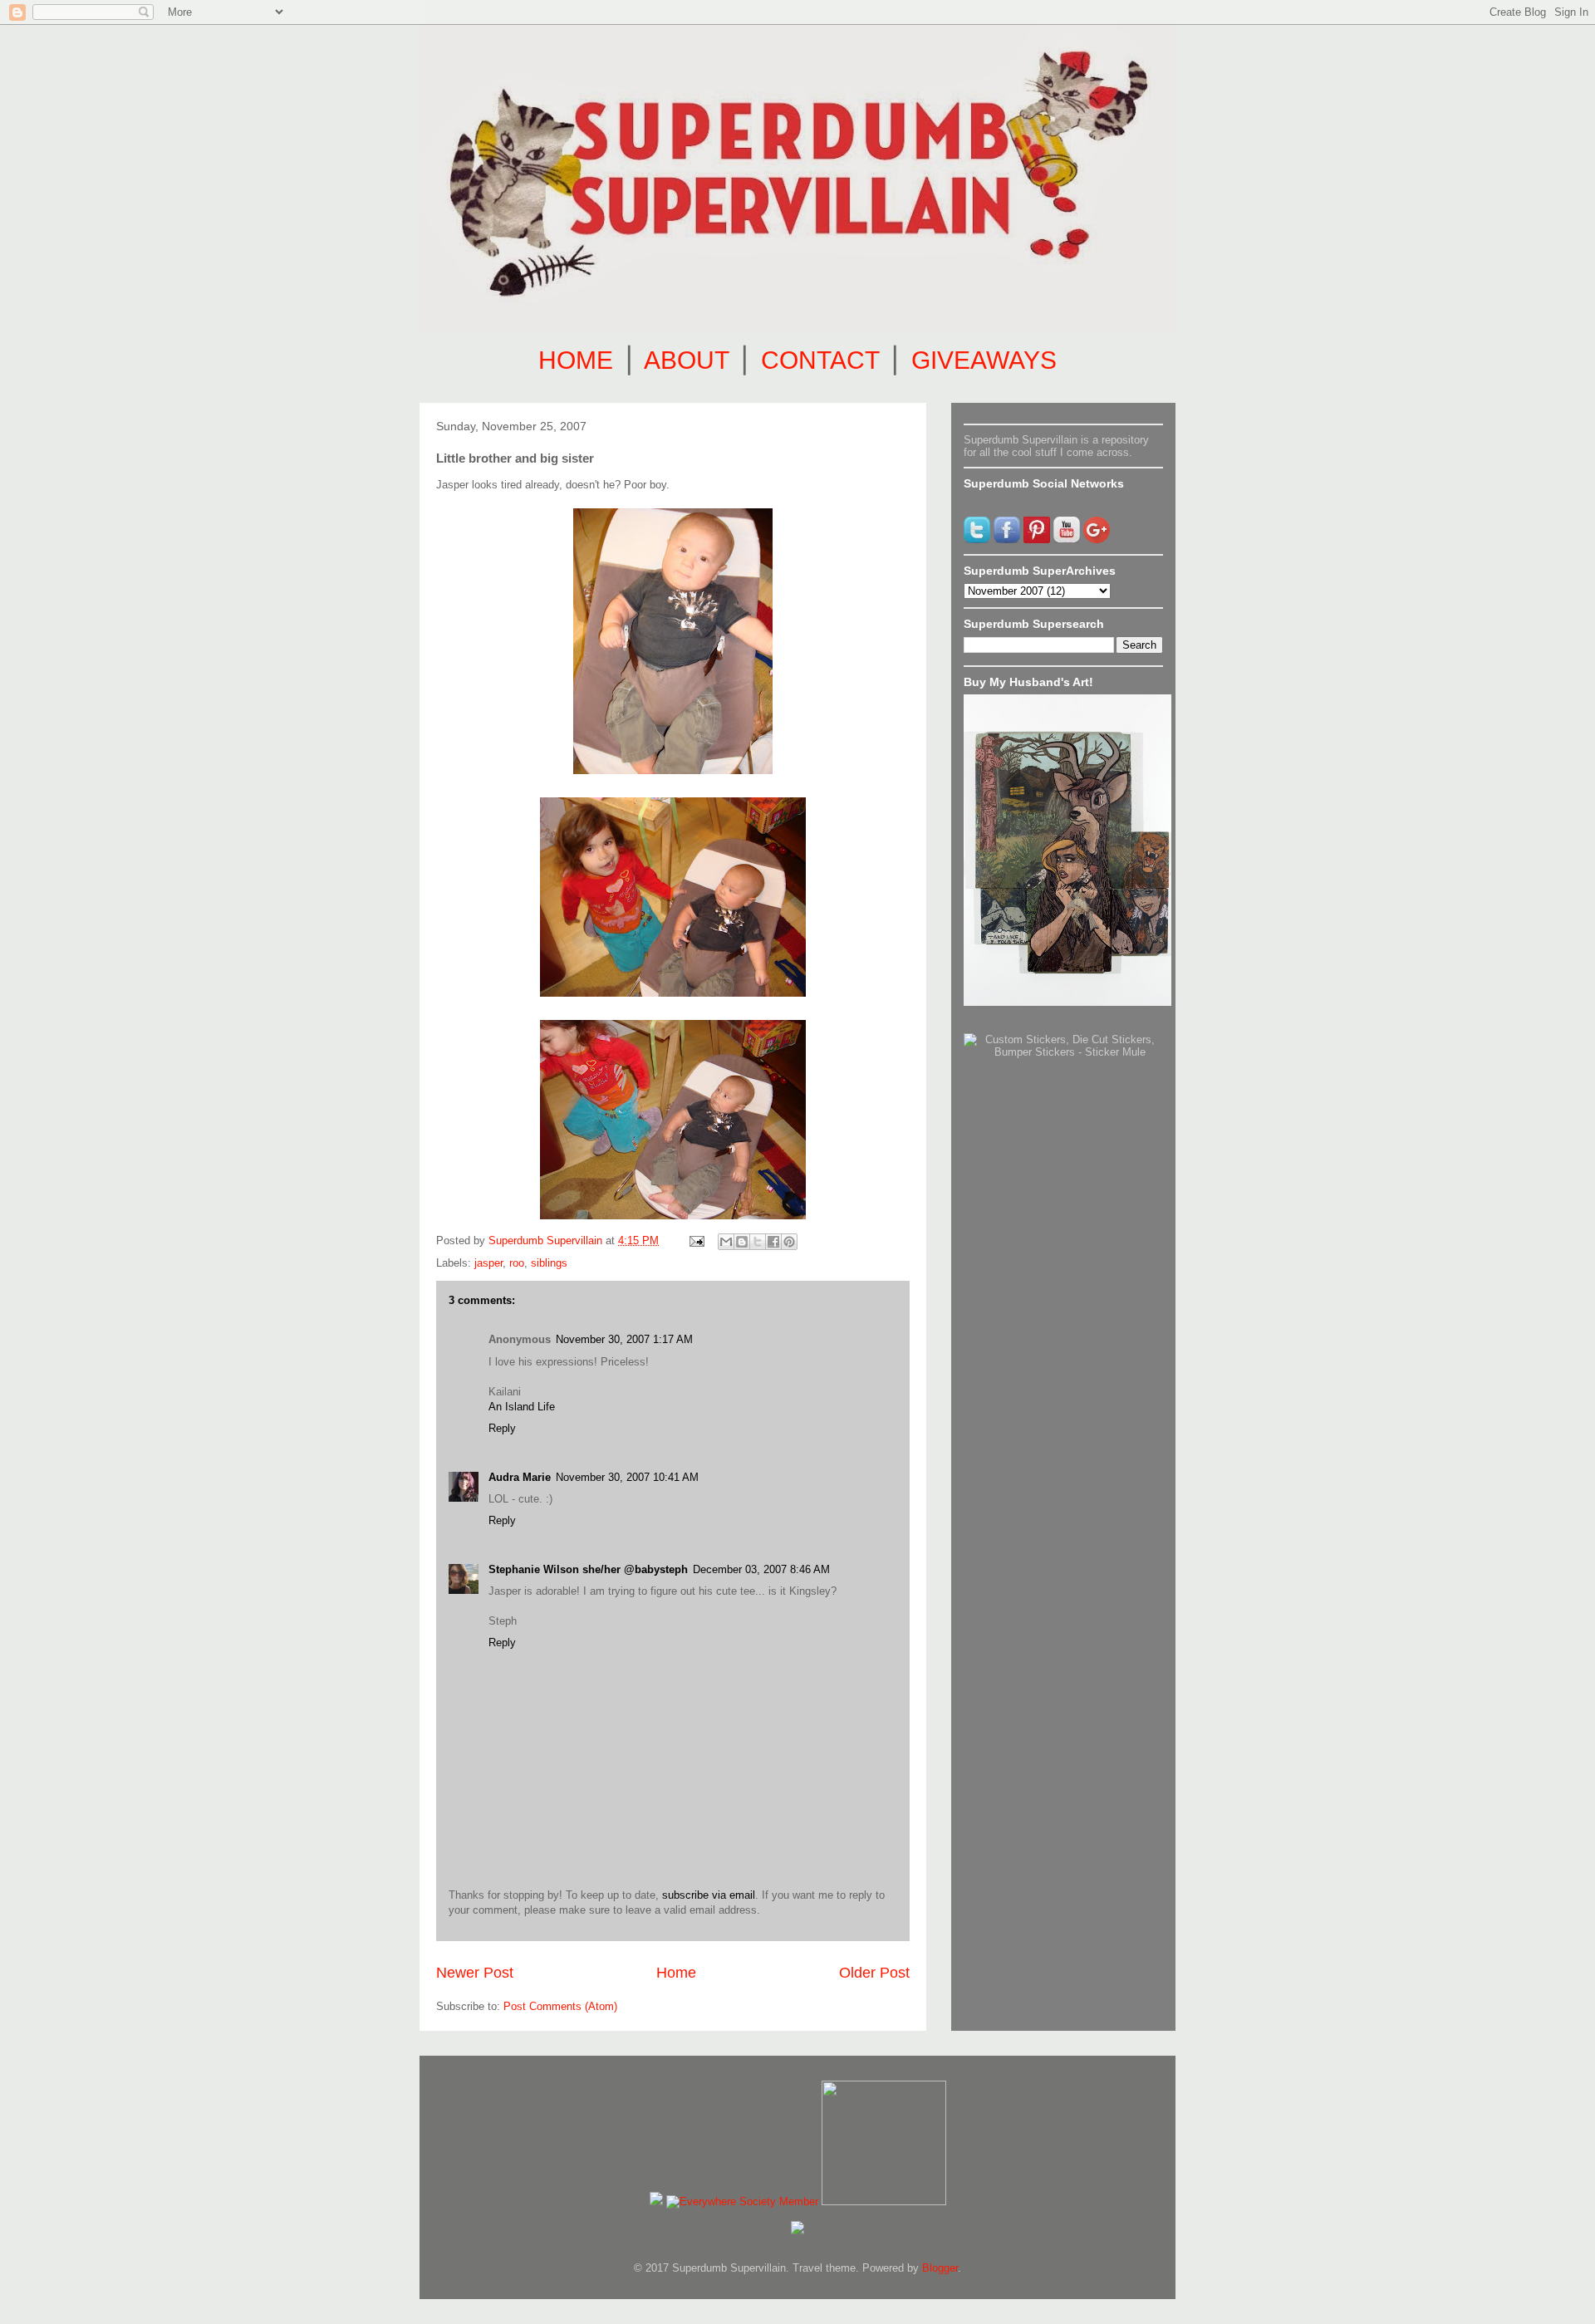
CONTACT (820, 360)
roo (517, 1263)
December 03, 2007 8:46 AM (761, 1569)
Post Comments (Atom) (560, 2006)
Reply (502, 1428)
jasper (488, 1263)
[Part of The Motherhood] (884, 2201)
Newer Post (475, 1973)
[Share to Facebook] (773, 1242)
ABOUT (686, 360)
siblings (549, 1263)
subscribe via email (709, 1895)
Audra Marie (520, 1477)
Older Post (874, 1973)
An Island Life (522, 1407)
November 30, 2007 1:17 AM (624, 1339)
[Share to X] (758, 1242)
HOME (576, 360)
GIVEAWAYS (984, 360)
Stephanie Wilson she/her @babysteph (588, 1569)
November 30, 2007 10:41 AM (627, 1477)
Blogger (940, 2268)
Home (676, 1973)
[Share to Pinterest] (789, 1242)
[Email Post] (696, 1240)
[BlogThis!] (742, 1242)
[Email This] (726, 1242)
